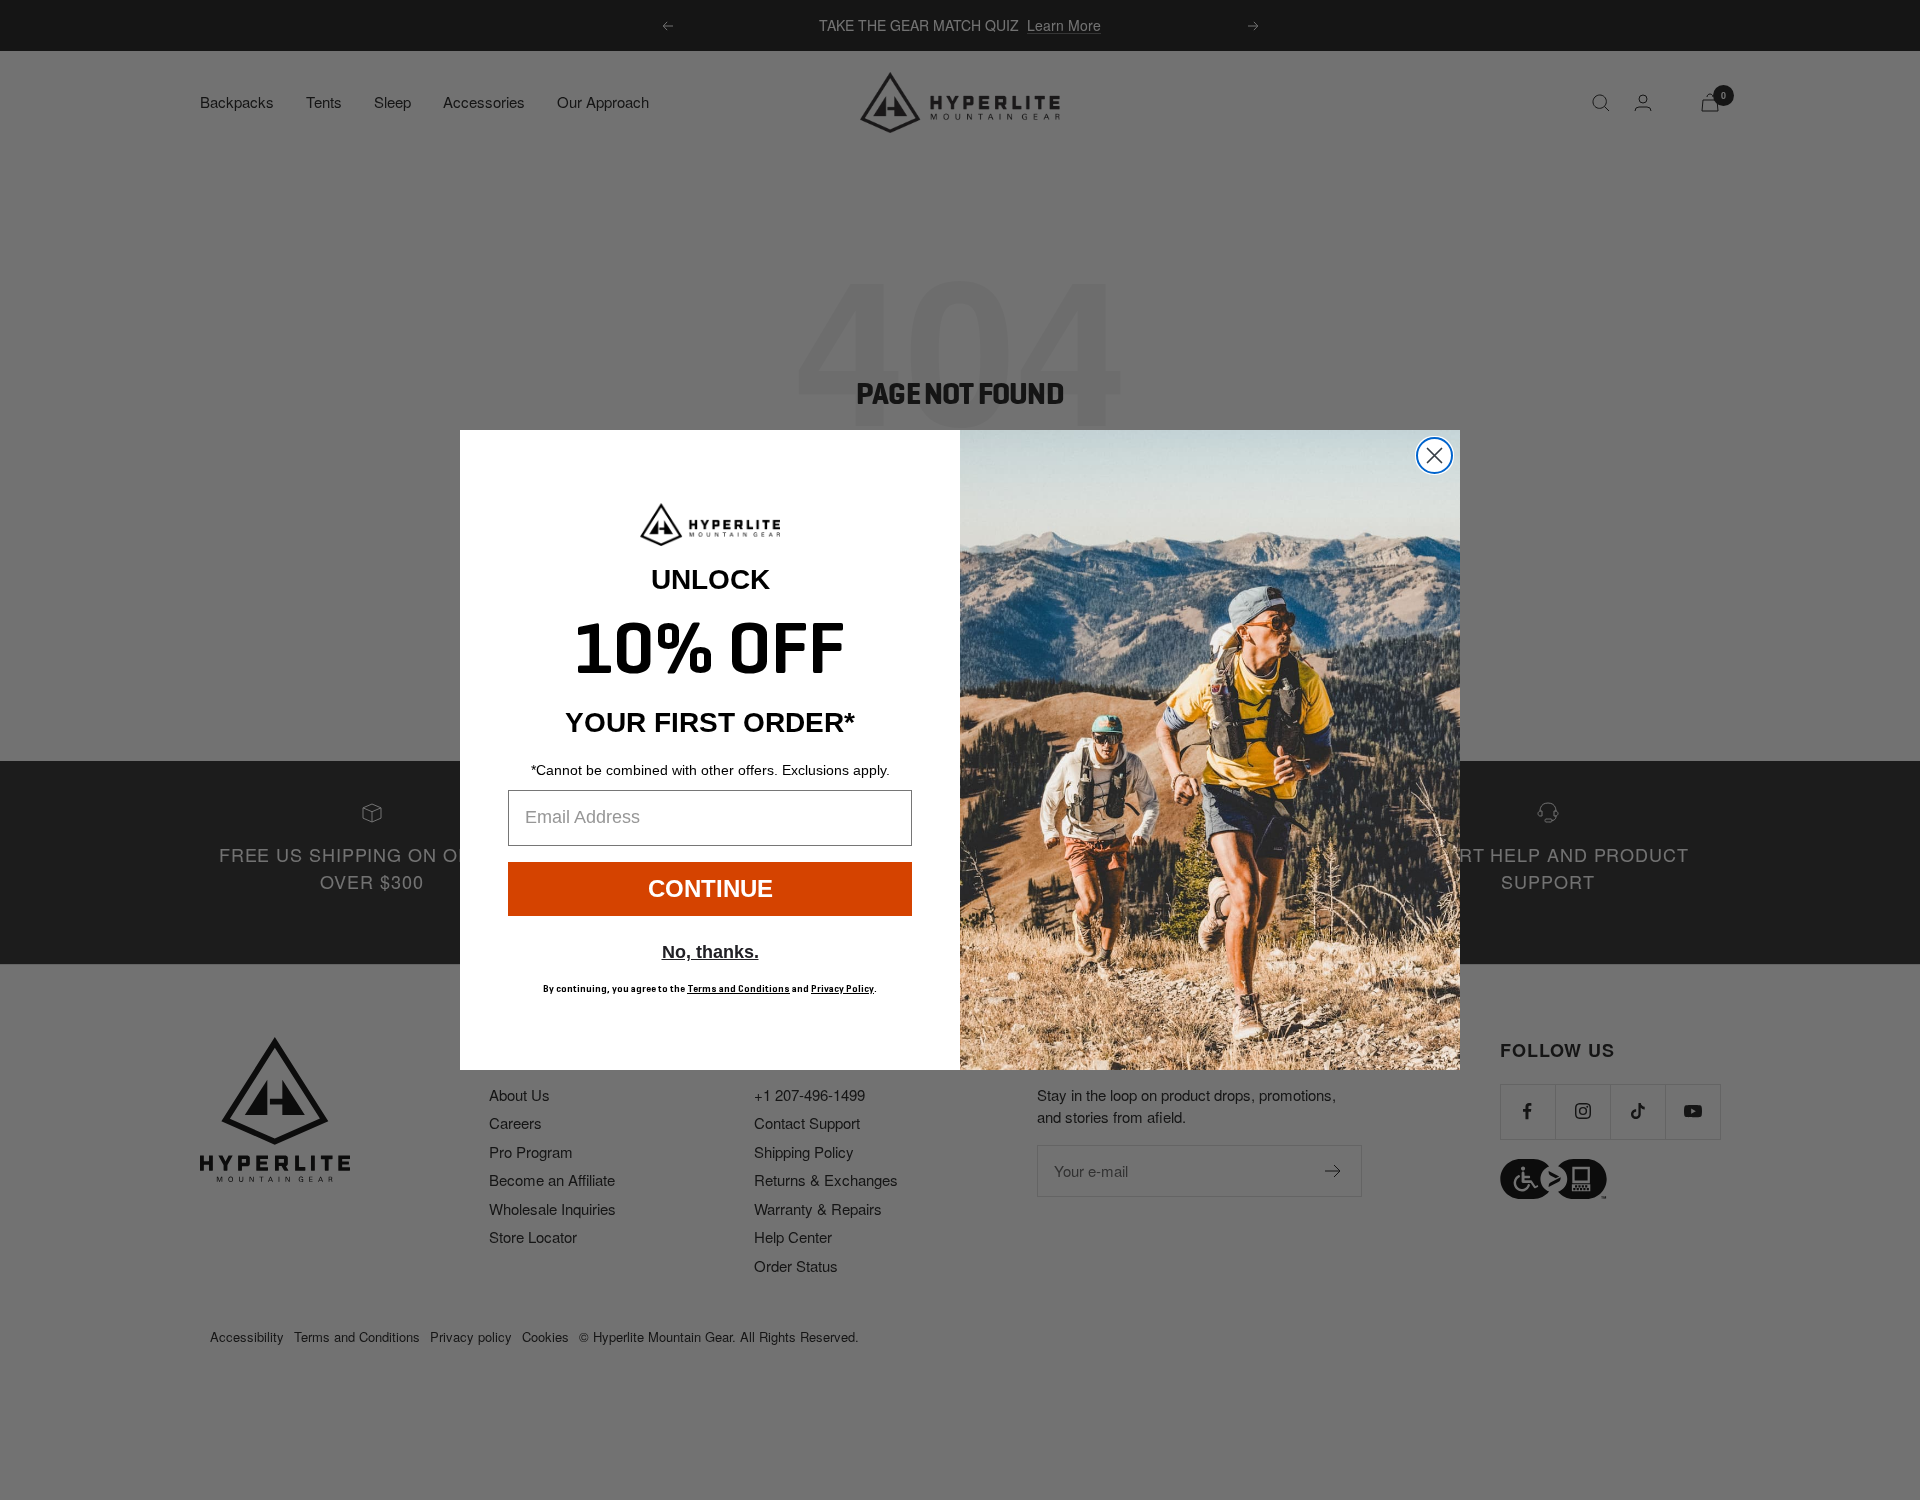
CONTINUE (710, 888)
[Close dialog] (1434, 455)
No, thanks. (710, 952)
